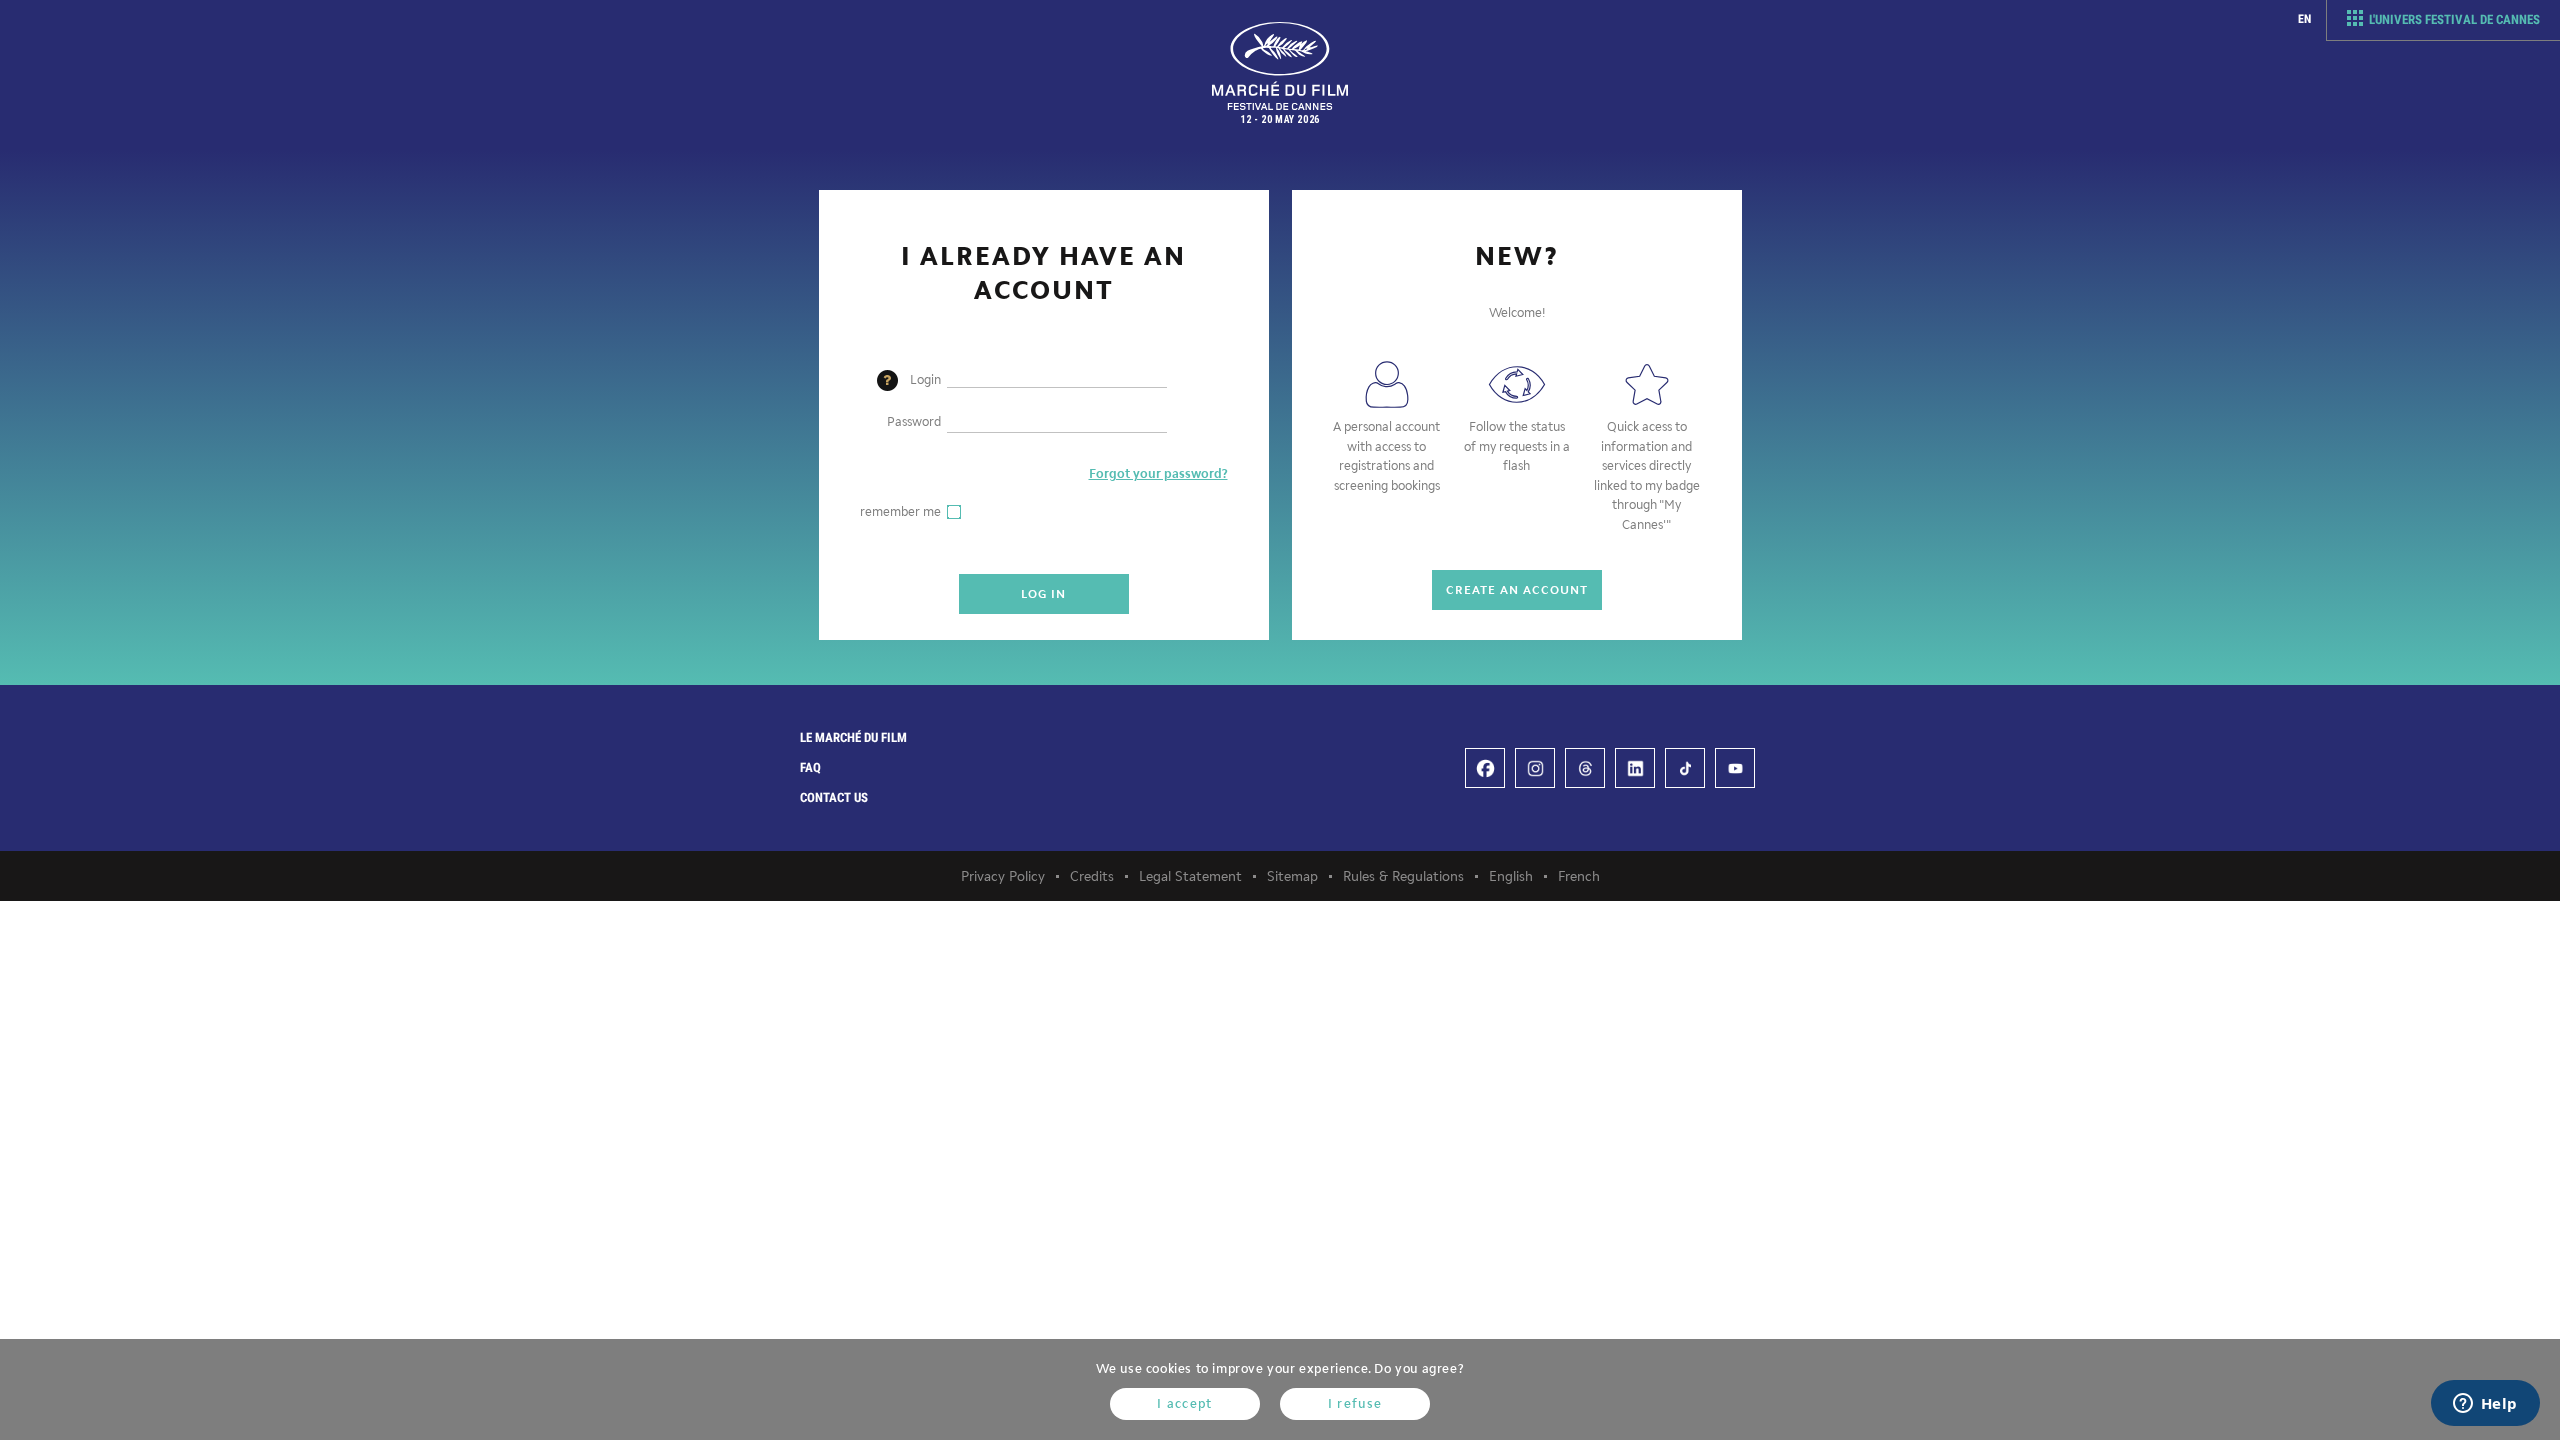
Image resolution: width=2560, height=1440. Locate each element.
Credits (1092, 876)
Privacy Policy (1003, 876)
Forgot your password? (1158, 473)
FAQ (810, 767)
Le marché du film (853, 737)
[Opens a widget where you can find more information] (2485, 1405)
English (1511, 876)
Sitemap (1292, 876)
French (1579, 876)
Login (925, 379)
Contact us (834, 797)
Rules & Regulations (1403, 876)
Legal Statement (1190, 876)
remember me (900, 511)
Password (914, 421)
